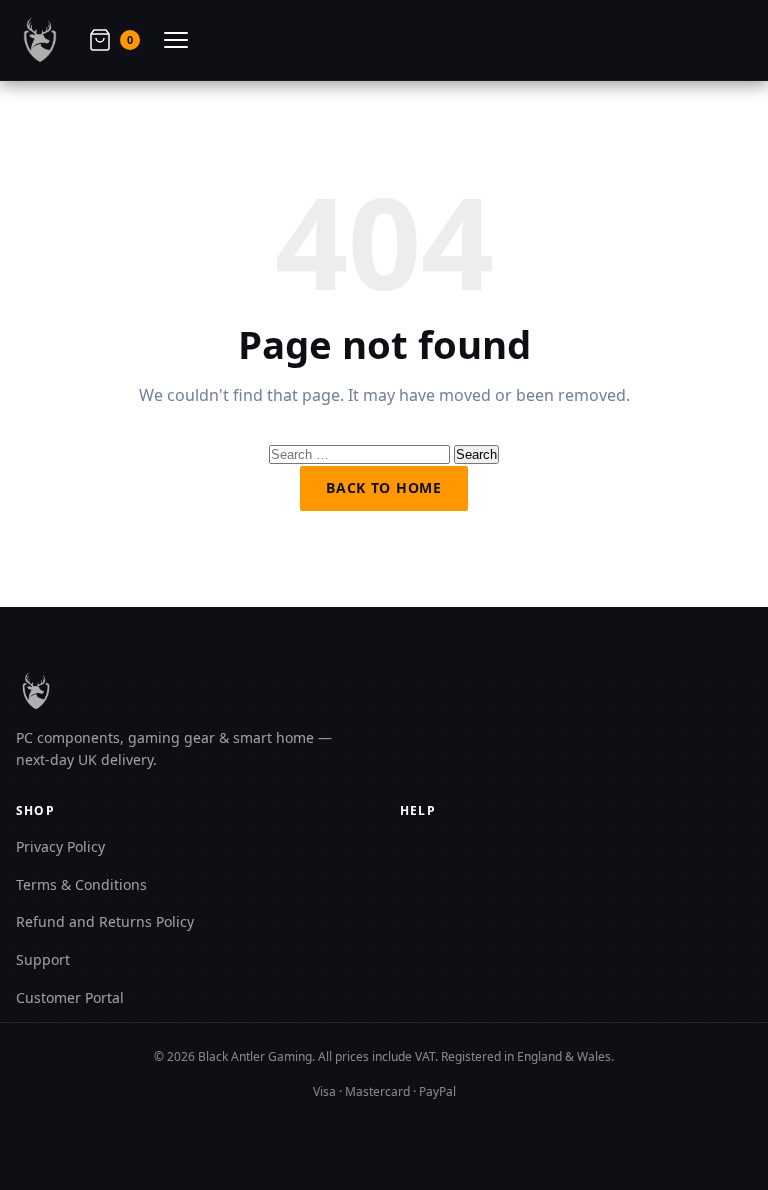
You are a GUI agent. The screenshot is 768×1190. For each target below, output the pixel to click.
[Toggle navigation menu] (176, 40)
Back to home (383, 487)
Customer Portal (70, 997)
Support (43, 959)
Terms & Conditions (81, 884)
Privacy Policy (60, 846)
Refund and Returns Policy (105, 921)
